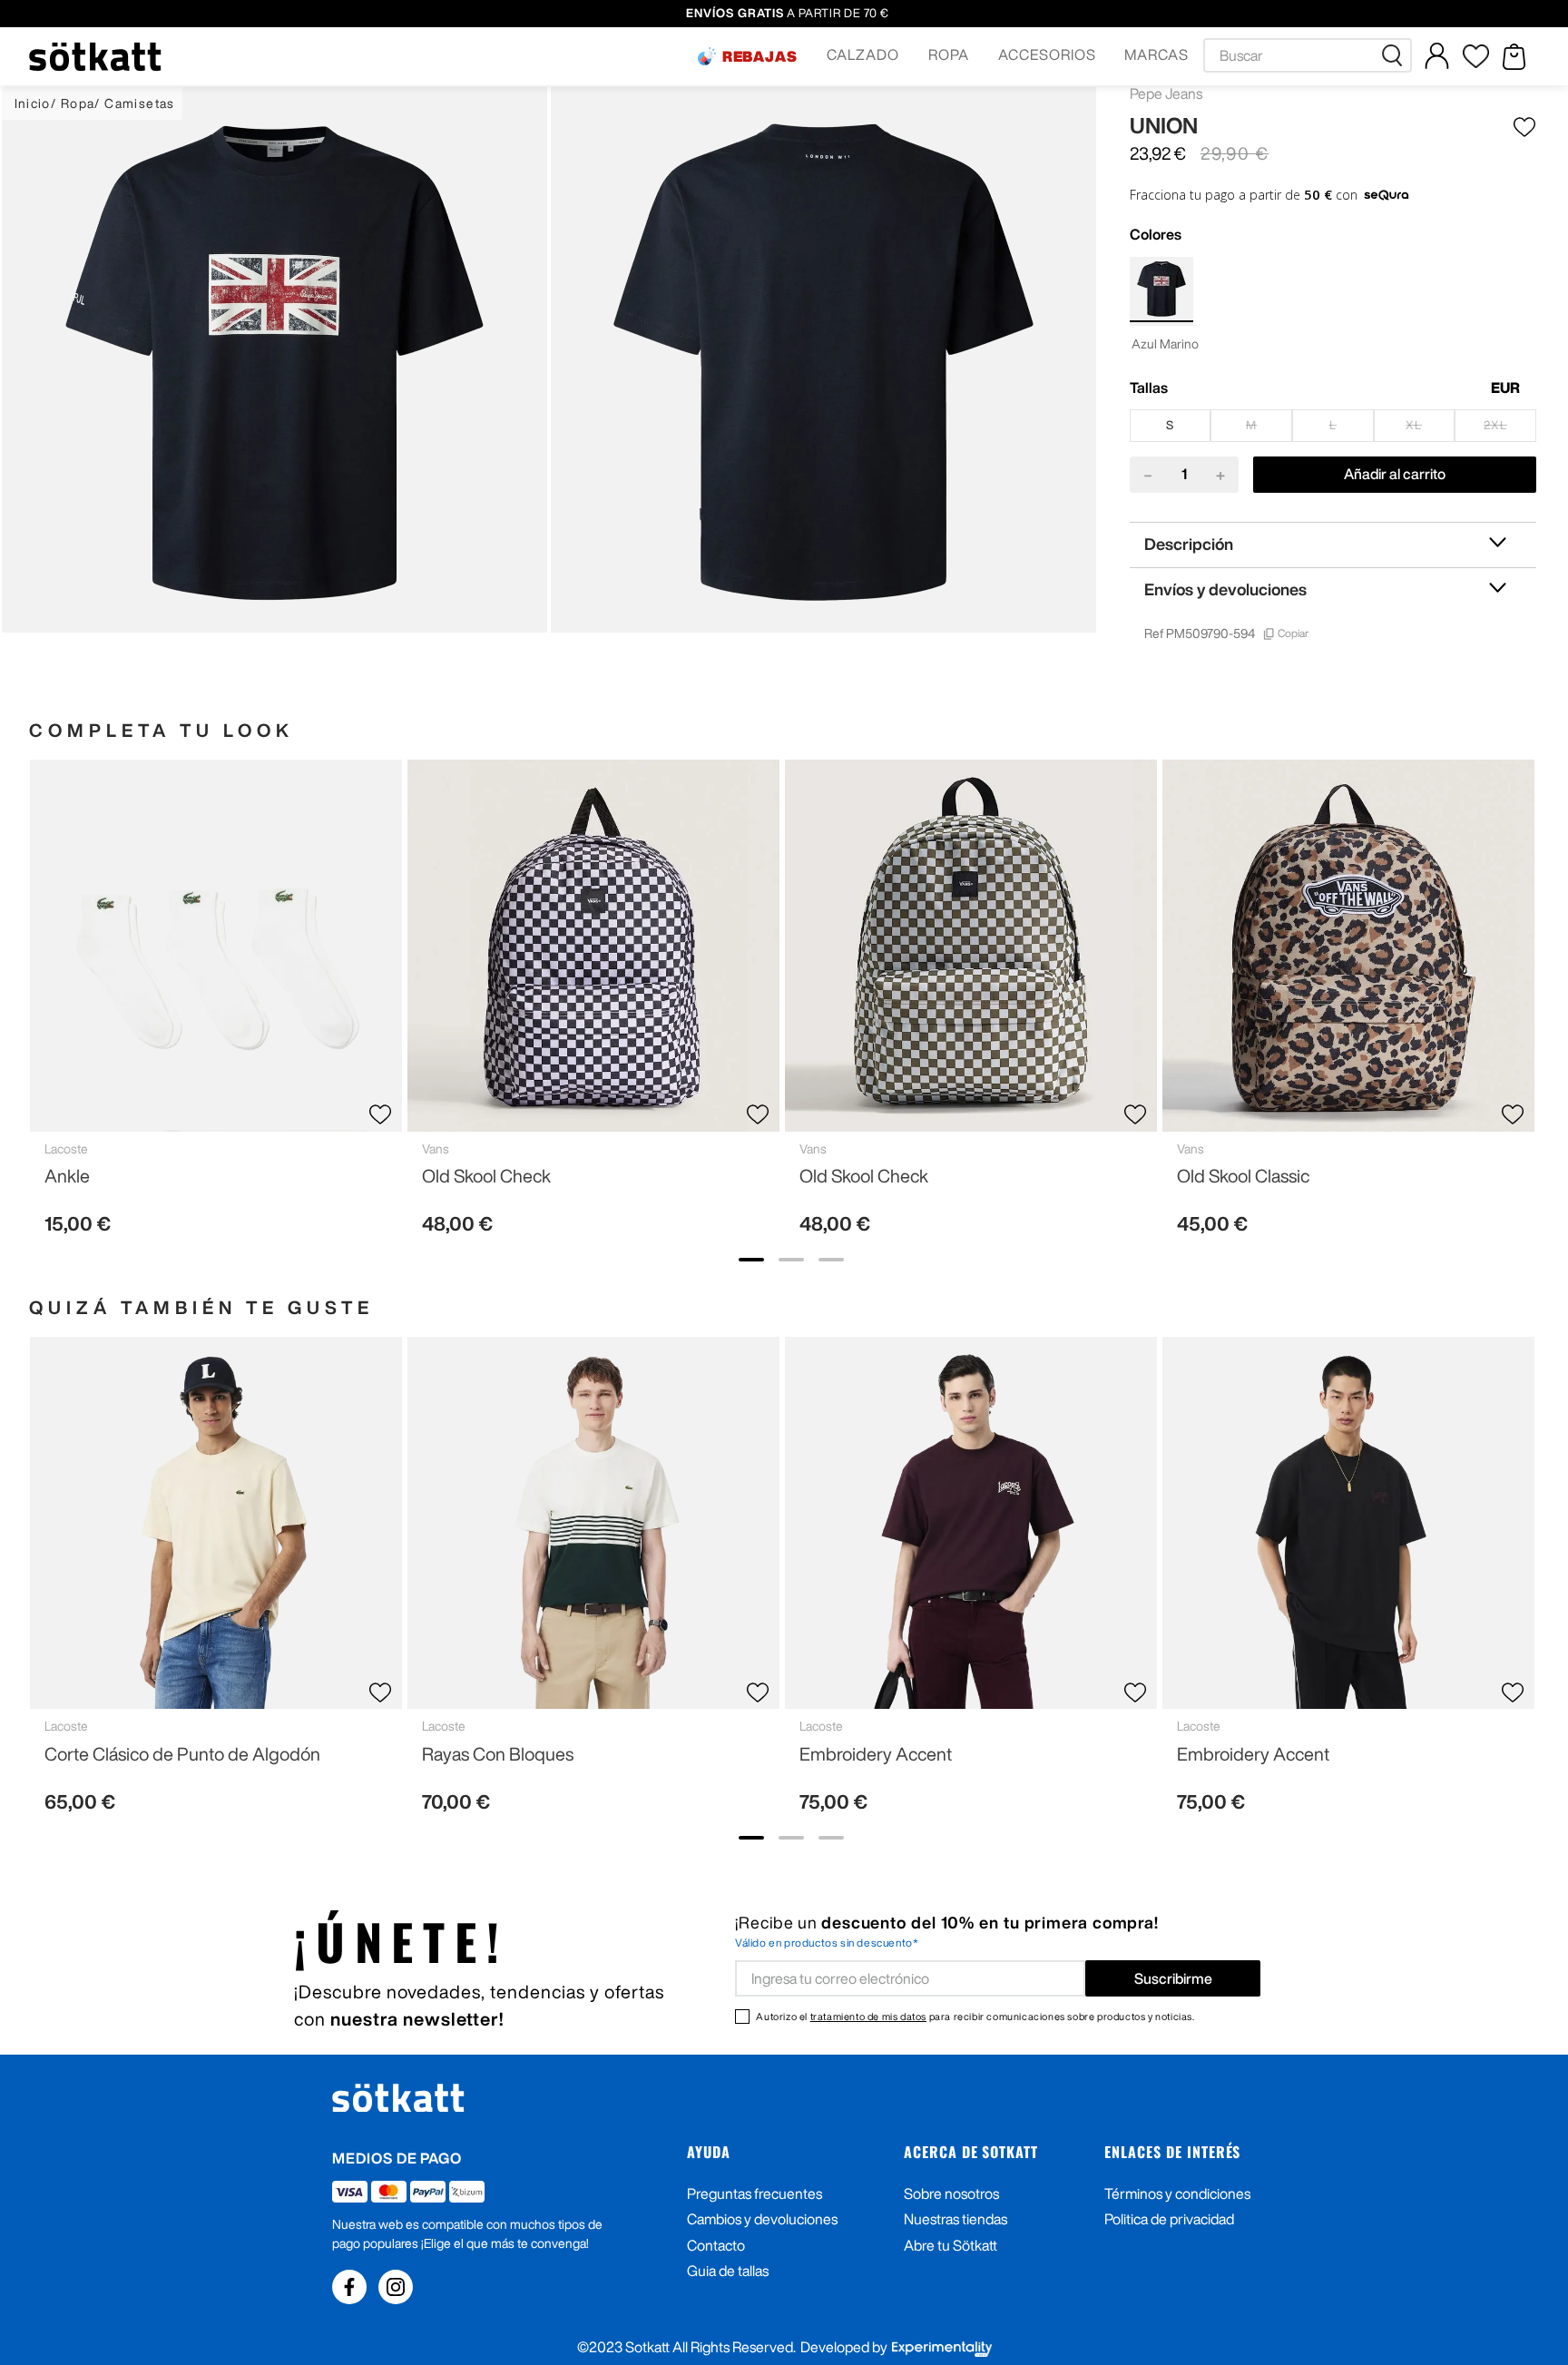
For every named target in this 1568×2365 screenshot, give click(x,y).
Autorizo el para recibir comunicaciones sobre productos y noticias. (975, 2016)
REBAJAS (760, 56)
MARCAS (1156, 54)
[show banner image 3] (831, 1260)
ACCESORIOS (1047, 54)
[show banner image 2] (791, 1260)
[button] (748, 56)
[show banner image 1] (751, 1260)
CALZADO (863, 54)
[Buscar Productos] (1396, 55)
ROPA (949, 54)
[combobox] (1308, 55)
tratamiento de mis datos (868, 2016)
